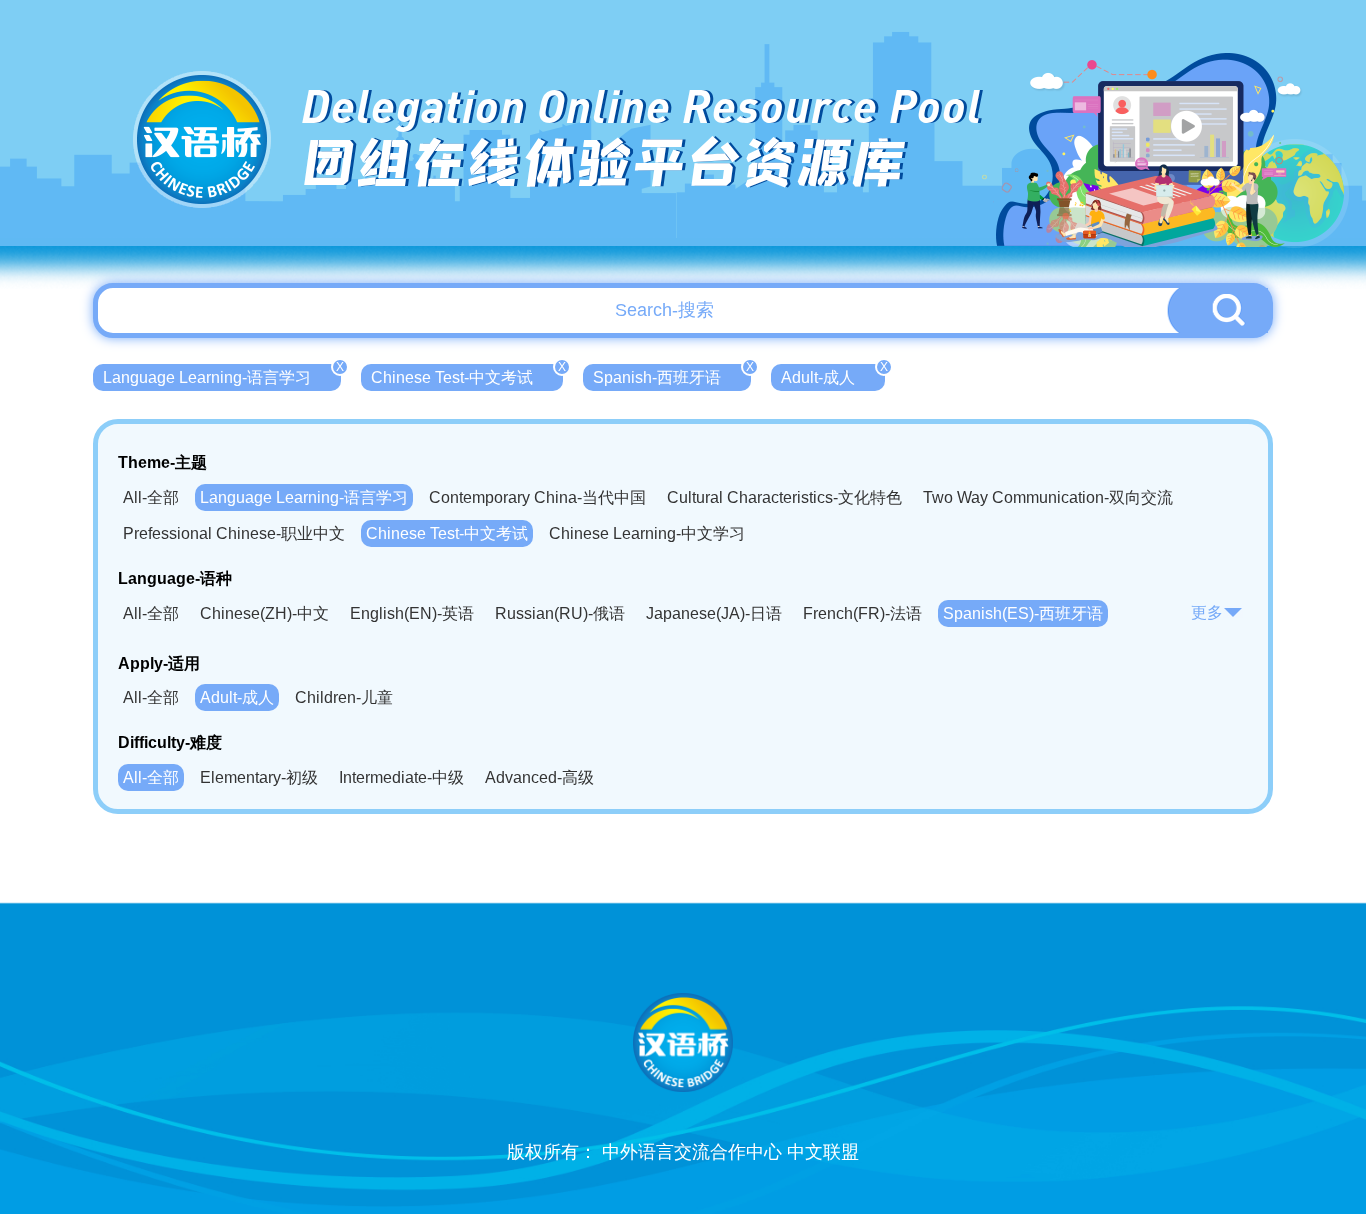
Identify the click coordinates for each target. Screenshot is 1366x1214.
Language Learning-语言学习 (222, 375)
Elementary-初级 (259, 777)
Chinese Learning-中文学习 (647, 533)
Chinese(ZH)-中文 (264, 613)
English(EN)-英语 (412, 613)
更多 (1207, 612)
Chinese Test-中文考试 (467, 375)
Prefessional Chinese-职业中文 (234, 533)
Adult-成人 (833, 375)
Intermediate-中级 (401, 777)
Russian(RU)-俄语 (560, 613)
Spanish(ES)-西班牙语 (1023, 613)
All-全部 (151, 497)
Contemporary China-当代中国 (537, 497)
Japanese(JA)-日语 (714, 613)
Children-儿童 (344, 697)
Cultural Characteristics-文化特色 (784, 497)
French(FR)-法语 (862, 613)
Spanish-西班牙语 (672, 375)
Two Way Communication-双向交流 (1048, 497)
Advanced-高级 (539, 777)
